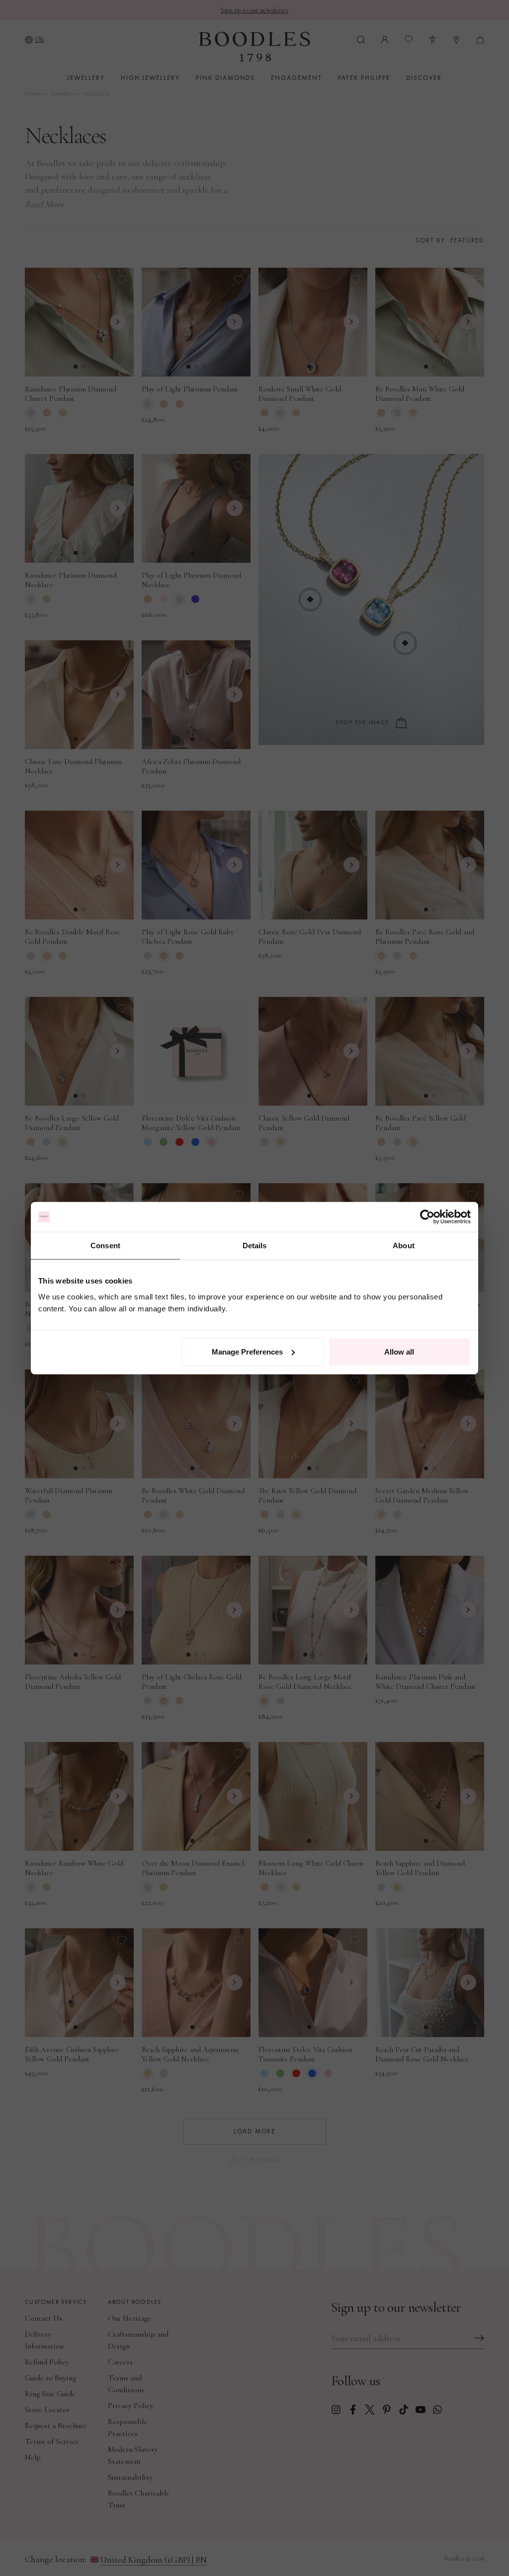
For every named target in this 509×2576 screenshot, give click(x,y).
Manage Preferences (247, 1351)
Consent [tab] (105, 1246)
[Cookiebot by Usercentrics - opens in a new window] (427, 1217)
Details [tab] (255, 1246)
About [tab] (404, 1246)
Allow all (399, 1351)
